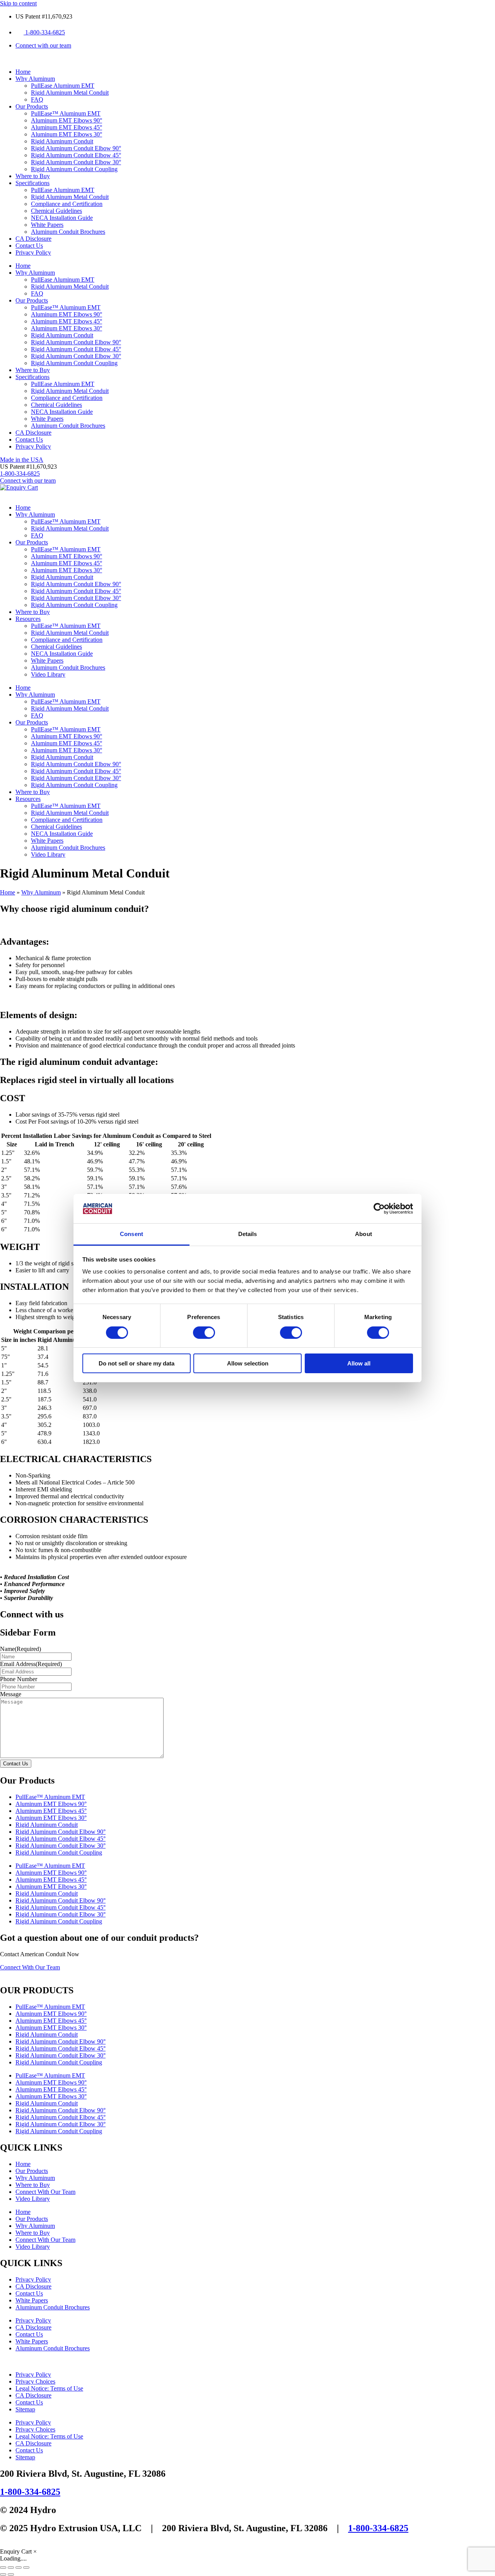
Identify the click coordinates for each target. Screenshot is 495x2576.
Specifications (32, 183)
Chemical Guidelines (56, 211)
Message (11, 1694)
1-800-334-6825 (30, 2492)
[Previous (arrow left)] (3, 2574)
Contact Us (29, 246)
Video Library (48, 674)
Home (23, 72)
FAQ (37, 99)
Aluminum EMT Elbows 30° (67, 134)
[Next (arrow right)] (11, 2574)
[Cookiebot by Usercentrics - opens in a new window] (379, 1209)
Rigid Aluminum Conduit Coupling (74, 169)
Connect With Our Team (45, 2192)
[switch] (204, 1333)
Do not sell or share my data (137, 1363)
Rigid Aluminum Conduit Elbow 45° (76, 155)
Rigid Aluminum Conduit (62, 141)
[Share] (19, 2567)
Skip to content (18, 3)
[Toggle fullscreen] (11, 2567)
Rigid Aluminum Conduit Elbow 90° (76, 148)
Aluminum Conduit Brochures (68, 232)
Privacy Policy (33, 252)
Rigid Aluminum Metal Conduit (70, 93)
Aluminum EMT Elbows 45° (67, 127)
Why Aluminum (35, 79)
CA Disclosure (33, 239)
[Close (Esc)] (26, 2567)
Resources (28, 619)
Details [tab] (248, 1234)
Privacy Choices (35, 2381)
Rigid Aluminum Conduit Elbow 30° (76, 162)
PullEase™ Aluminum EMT (66, 113)
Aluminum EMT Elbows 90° (67, 120)
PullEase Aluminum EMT (63, 86)
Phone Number (19, 1679)
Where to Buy (33, 176)
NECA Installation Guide (62, 218)
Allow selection (248, 1363)
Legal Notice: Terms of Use (49, 2388)
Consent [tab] (131, 1234)
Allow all (359, 1363)
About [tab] (364, 1234)
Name (20, 1649)
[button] (28, 467)
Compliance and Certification (67, 204)
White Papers (47, 225)
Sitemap (25, 2409)
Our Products (32, 106)
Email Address (31, 1664)
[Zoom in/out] (3, 2567)
